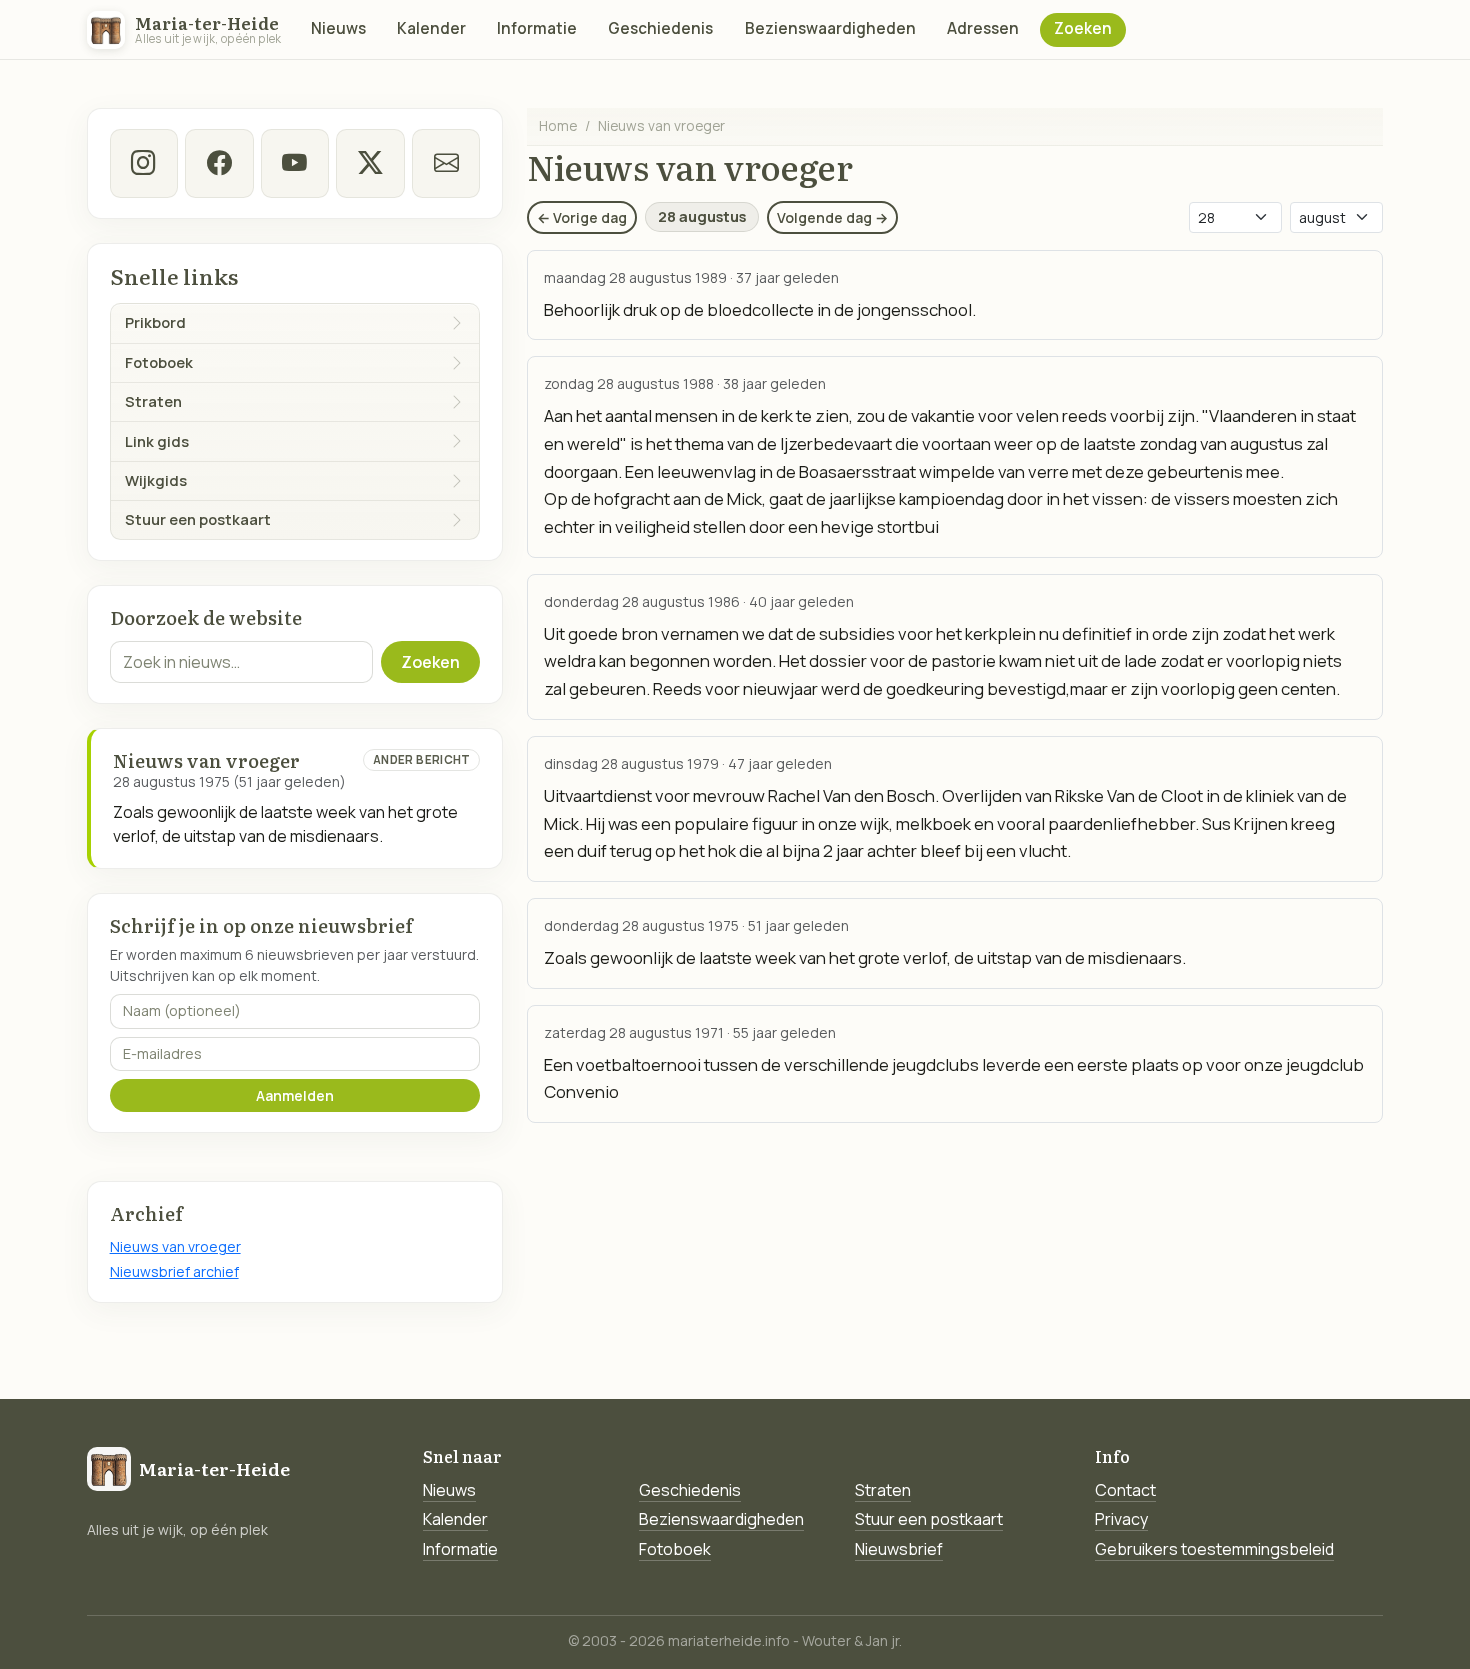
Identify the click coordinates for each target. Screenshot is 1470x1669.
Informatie (537, 28)
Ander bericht (422, 759)
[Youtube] (295, 163)
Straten (883, 1490)
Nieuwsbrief (899, 1549)
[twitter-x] (370, 163)
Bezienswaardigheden (830, 28)
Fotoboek (675, 1549)
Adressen (983, 28)
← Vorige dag (582, 217)
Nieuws (338, 28)
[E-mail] (446, 163)
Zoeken (1083, 28)
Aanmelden (295, 1095)
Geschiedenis (660, 28)
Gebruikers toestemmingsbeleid (1214, 1549)
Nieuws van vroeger (175, 1246)
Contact (1125, 1490)
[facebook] (219, 163)
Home (558, 125)
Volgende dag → (832, 217)
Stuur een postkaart (929, 1519)
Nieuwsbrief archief (174, 1271)
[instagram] (144, 163)
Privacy (1121, 1519)
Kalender (431, 28)
